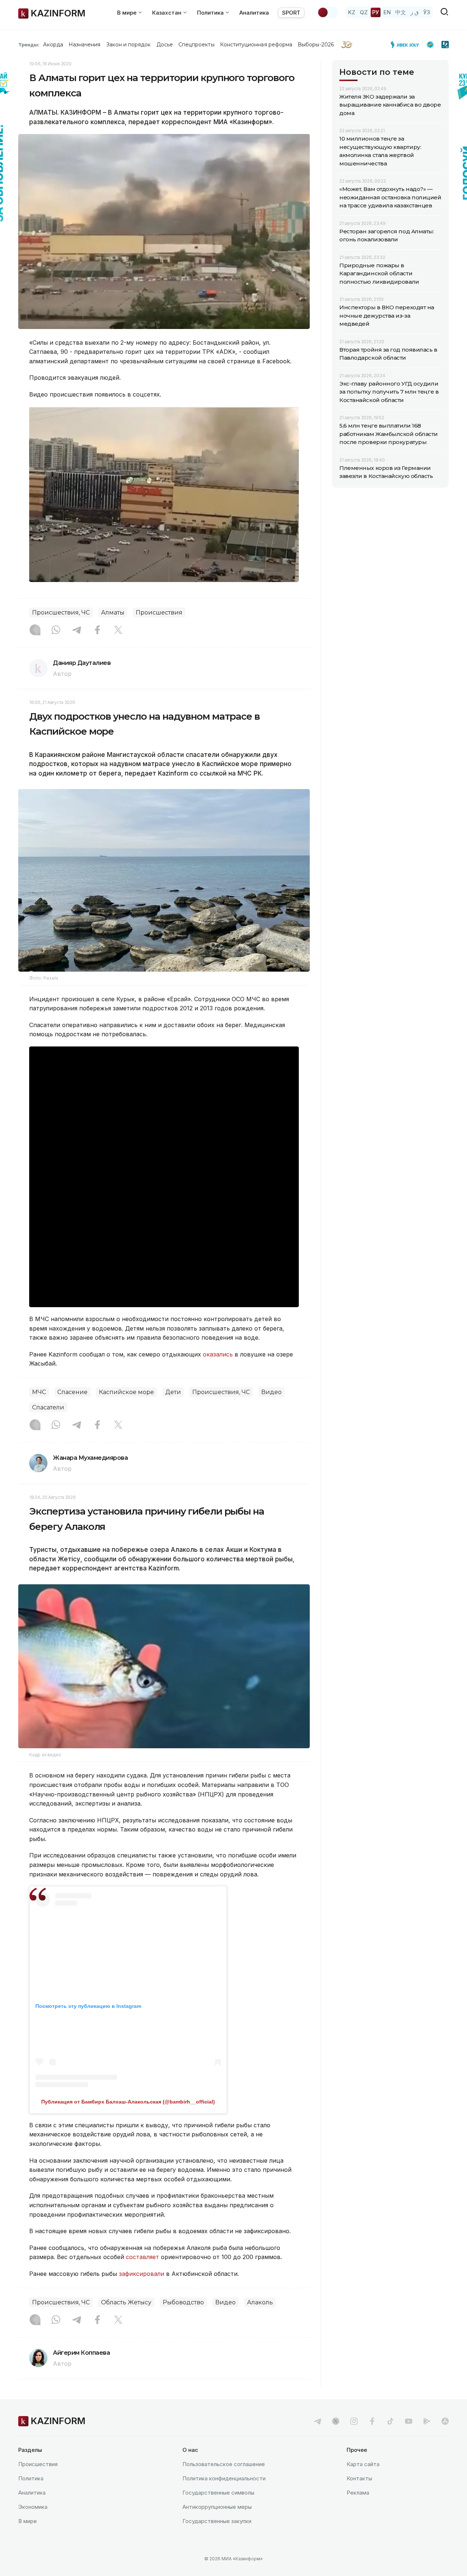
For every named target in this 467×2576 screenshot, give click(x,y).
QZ (364, 12)
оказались (218, 1354)
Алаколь (260, 2302)
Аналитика (254, 13)
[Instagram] (35, 631)
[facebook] (372, 2421)
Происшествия (159, 613)
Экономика (33, 2507)
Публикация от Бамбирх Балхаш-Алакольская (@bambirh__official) (128, 2102)
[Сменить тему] (328, 12)
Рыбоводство (183, 2302)
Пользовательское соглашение (224, 2464)
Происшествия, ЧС (61, 613)
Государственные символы (218, 2493)
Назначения (85, 45)
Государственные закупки (217, 2521)
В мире (28, 2521)
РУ (376, 12)
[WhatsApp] (56, 631)
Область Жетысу (126, 2302)
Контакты (359, 2478)
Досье (165, 45)
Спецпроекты (196, 45)
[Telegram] (77, 631)
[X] (118, 631)
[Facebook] (97, 631)
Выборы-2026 (316, 45)
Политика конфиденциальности (224, 2478)
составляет (142, 2257)
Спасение (72, 1392)
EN (387, 12)
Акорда (53, 45)
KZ (352, 12)
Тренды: (29, 45)
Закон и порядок (129, 45)
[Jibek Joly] (407, 45)
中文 (401, 12)
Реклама (358, 2493)
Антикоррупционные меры (217, 2507)
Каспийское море (126, 1392)
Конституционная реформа (256, 45)
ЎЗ (427, 12)
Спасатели (48, 1407)
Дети (173, 1392)
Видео (271, 1392)
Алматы (113, 613)
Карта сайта (363, 2464)
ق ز (415, 12)
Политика (31, 2478)
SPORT (291, 13)
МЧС (39, 1392)
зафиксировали (142, 2274)
